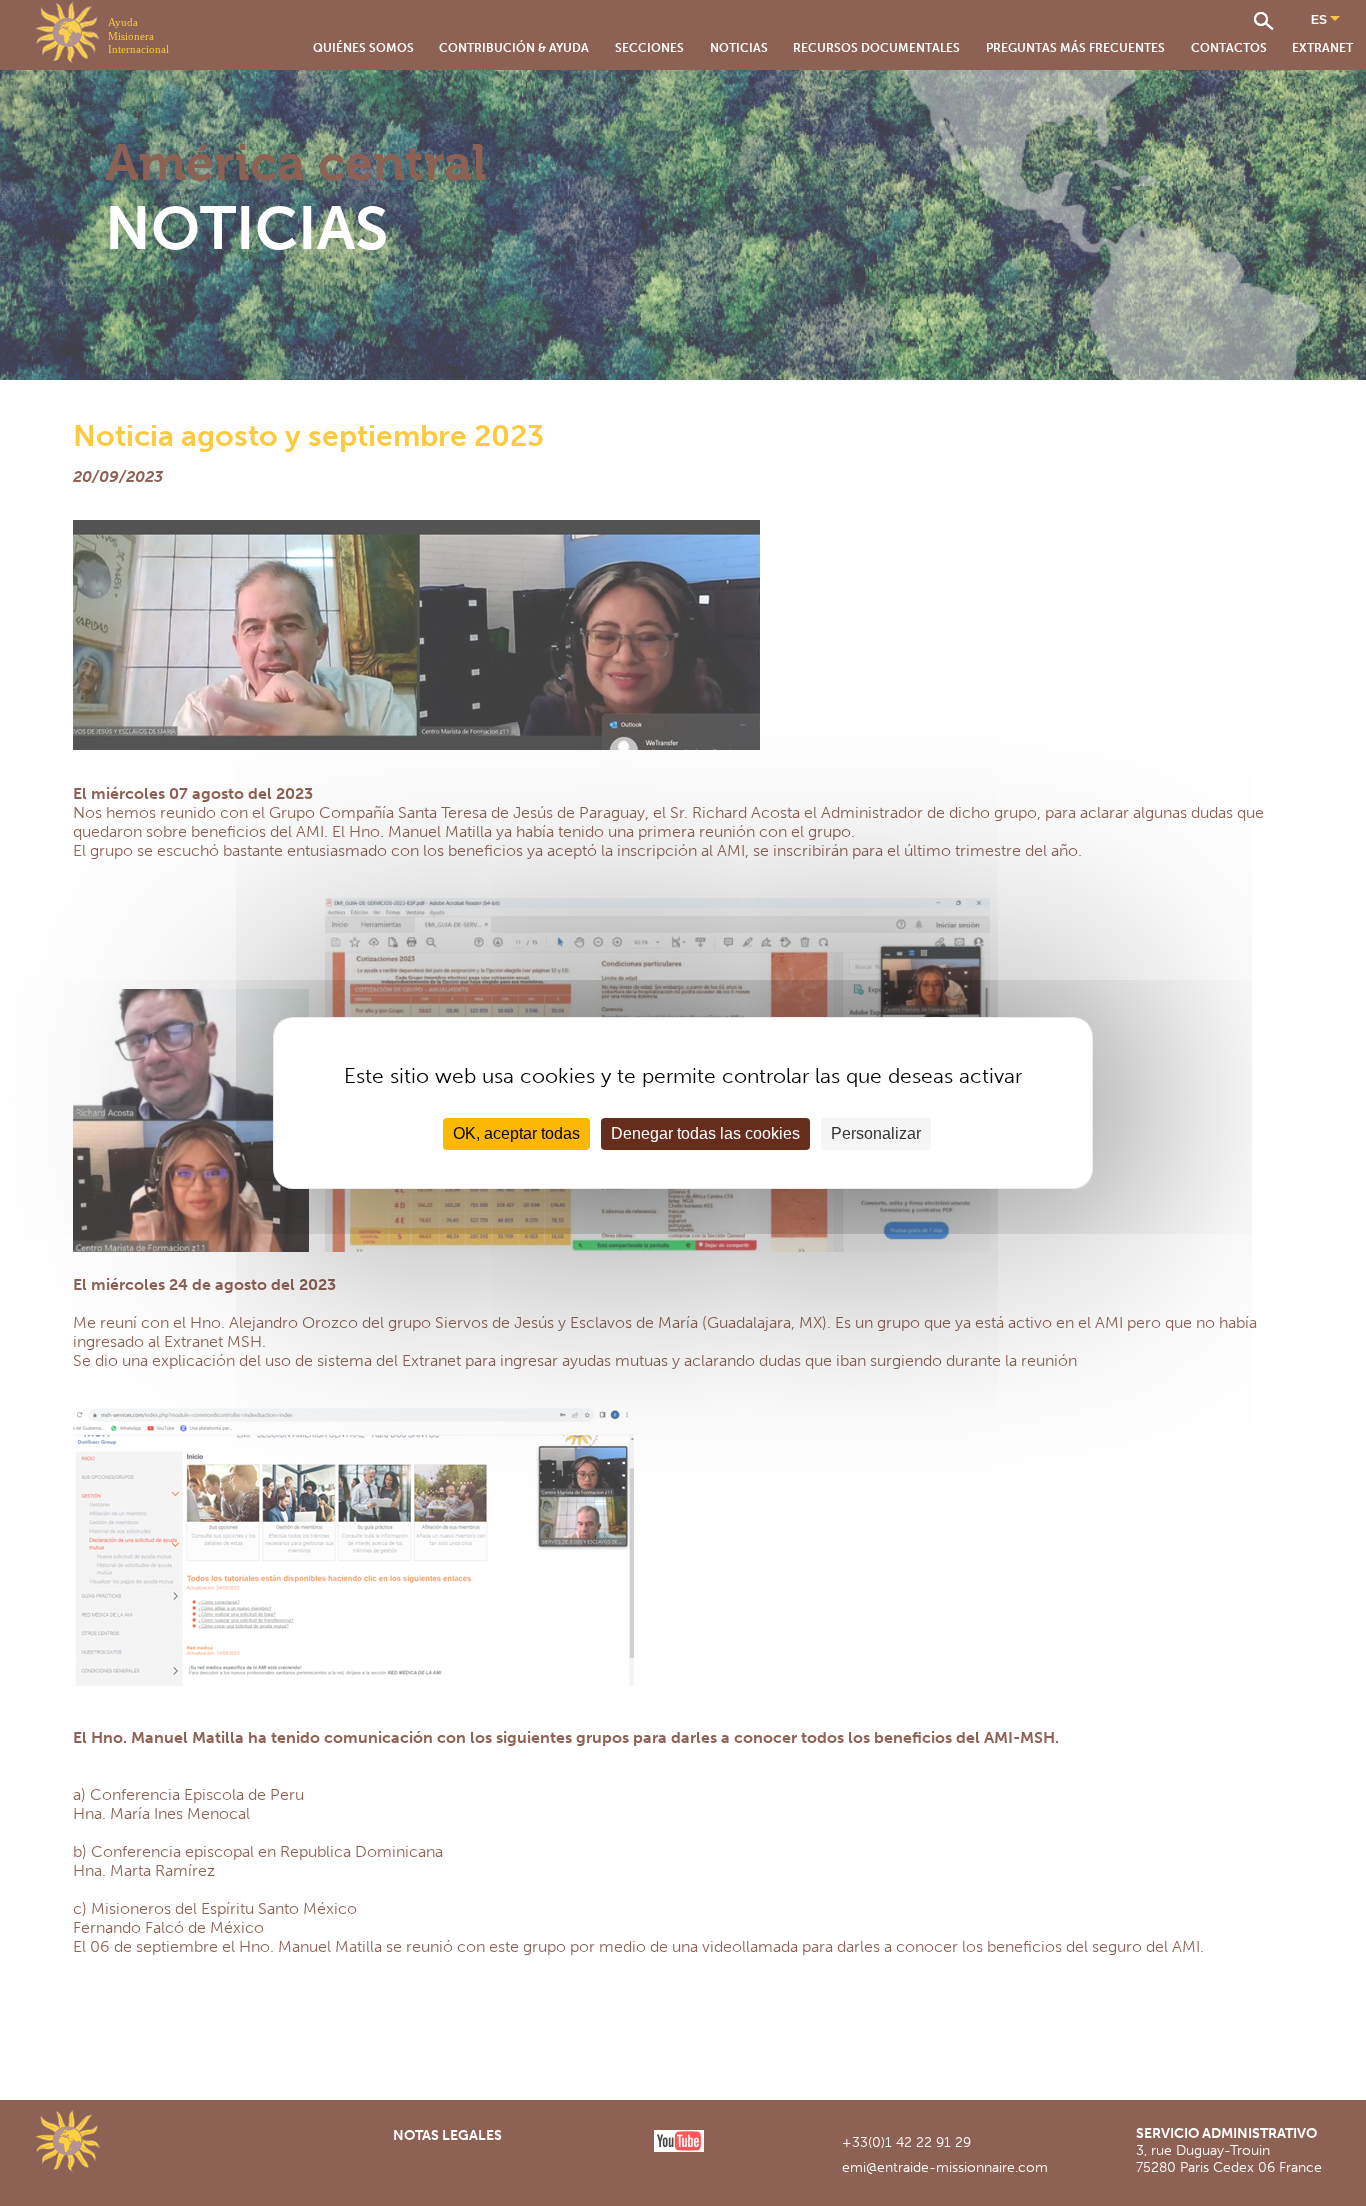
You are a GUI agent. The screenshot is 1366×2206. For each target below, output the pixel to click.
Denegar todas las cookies (705, 1133)
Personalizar (876, 1133)
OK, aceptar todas (516, 1133)
